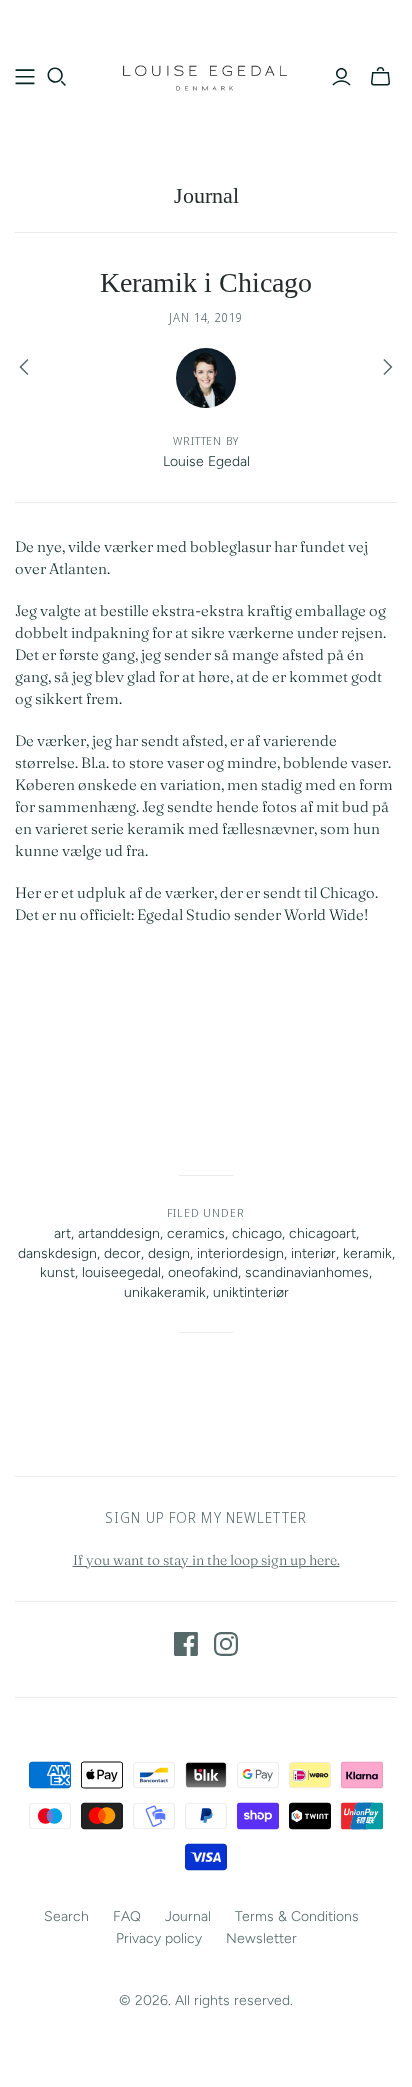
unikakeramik (165, 1292)
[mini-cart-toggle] (380, 77)
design (169, 1253)
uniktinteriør (251, 1292)
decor (122, 1253)
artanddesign (119, 1233)
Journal (206, 195)
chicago (257, 1233)
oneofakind (203, 1272)
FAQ (127, 1916)
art (62, 1233)
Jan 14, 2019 (206, 317)
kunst (57, 1272)
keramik (367, 1253)
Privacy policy (159, 1938)
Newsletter (261, 1938)
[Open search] (57, 77)
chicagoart (322, 1233)
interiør (313, 1253)
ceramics (196, 1233)
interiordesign (240, 1253)
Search (66, 1916)
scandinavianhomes (307, 1272)
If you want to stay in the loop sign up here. (206, 1560)
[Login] (341, 77)
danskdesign (57, 1253)
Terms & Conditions (297, 1916)
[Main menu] (25, 77)
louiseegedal (121, 1272)
